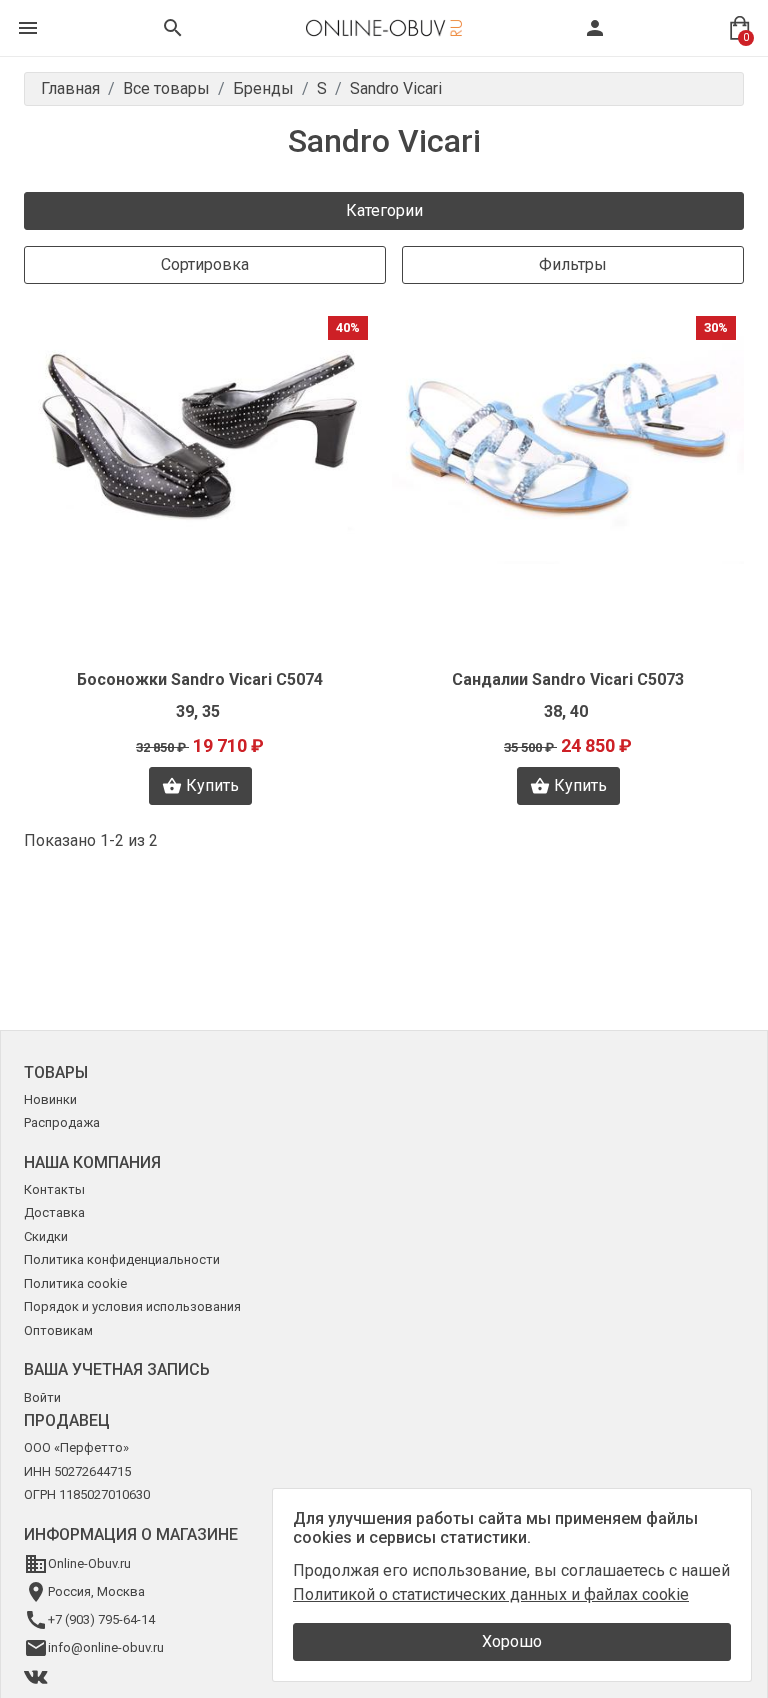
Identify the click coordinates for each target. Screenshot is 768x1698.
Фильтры (573, 264)
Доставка (54, 1212)
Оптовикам (58, 1330)
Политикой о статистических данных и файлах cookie (491, 1594)
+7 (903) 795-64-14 (101, 1619)
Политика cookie (75, 1283)
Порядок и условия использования (132, 1306)
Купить (212, 785)
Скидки (46, 1236)
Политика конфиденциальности (122, 1259)
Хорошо (512, 1641)
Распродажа (62, 1122)
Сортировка (205, 264)
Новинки (50, 1099)
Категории (384, 210)
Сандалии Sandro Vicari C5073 (568, 679)
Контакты (54, 1189)
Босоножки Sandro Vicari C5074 (200, 679)
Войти (42, 1397)
